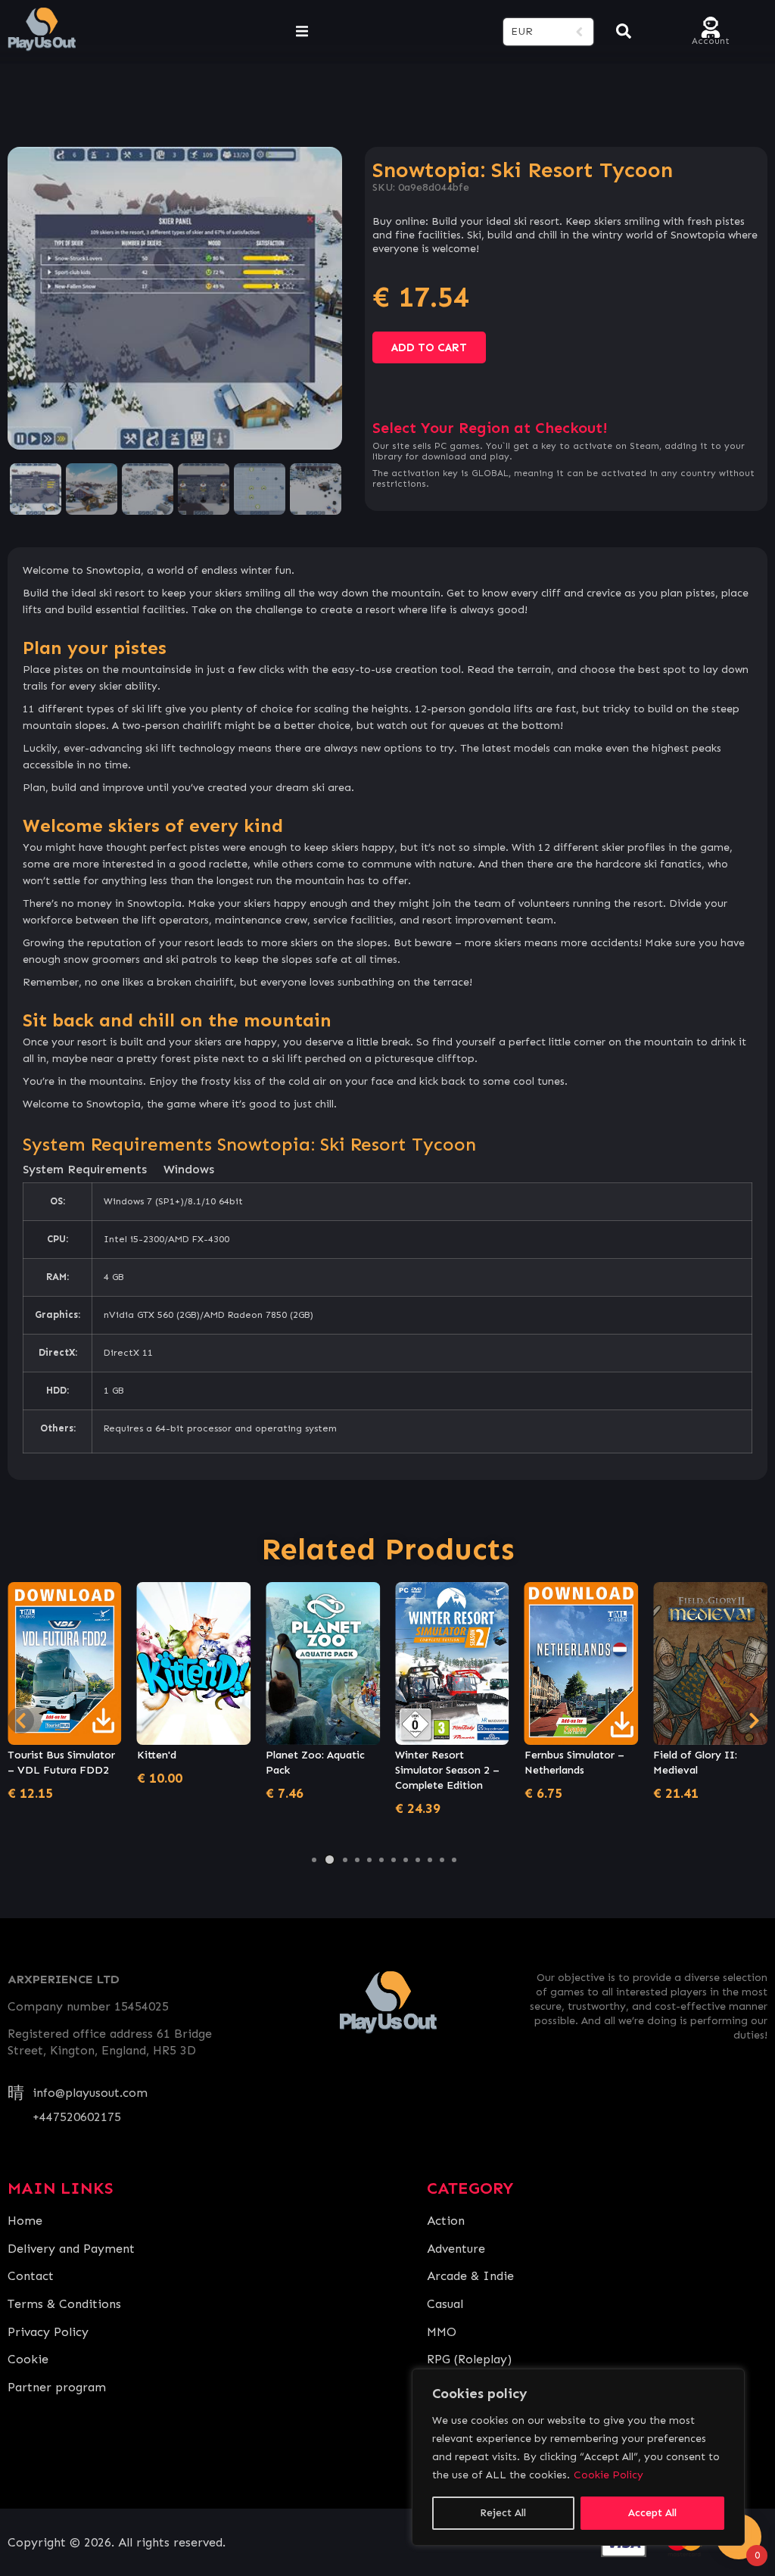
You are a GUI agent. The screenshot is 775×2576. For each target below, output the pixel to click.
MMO (442, 2332)
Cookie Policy (608, 2475)
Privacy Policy (48, 2332)
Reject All (503, 2513)
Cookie (28, 2359)
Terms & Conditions (64, 2304)
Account (711, 40)
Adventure (456, 2249)
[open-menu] (302, 32)
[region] (578, 2457)
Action (446, 2221)
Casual (445, 2304)
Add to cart (429, 347)
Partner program (57, 2387)
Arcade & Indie (470, 2276)
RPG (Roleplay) (469, 2359)
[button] (314, 1860)
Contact (31, 2276)
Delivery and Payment (71, 2249)
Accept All (652, 2513)
